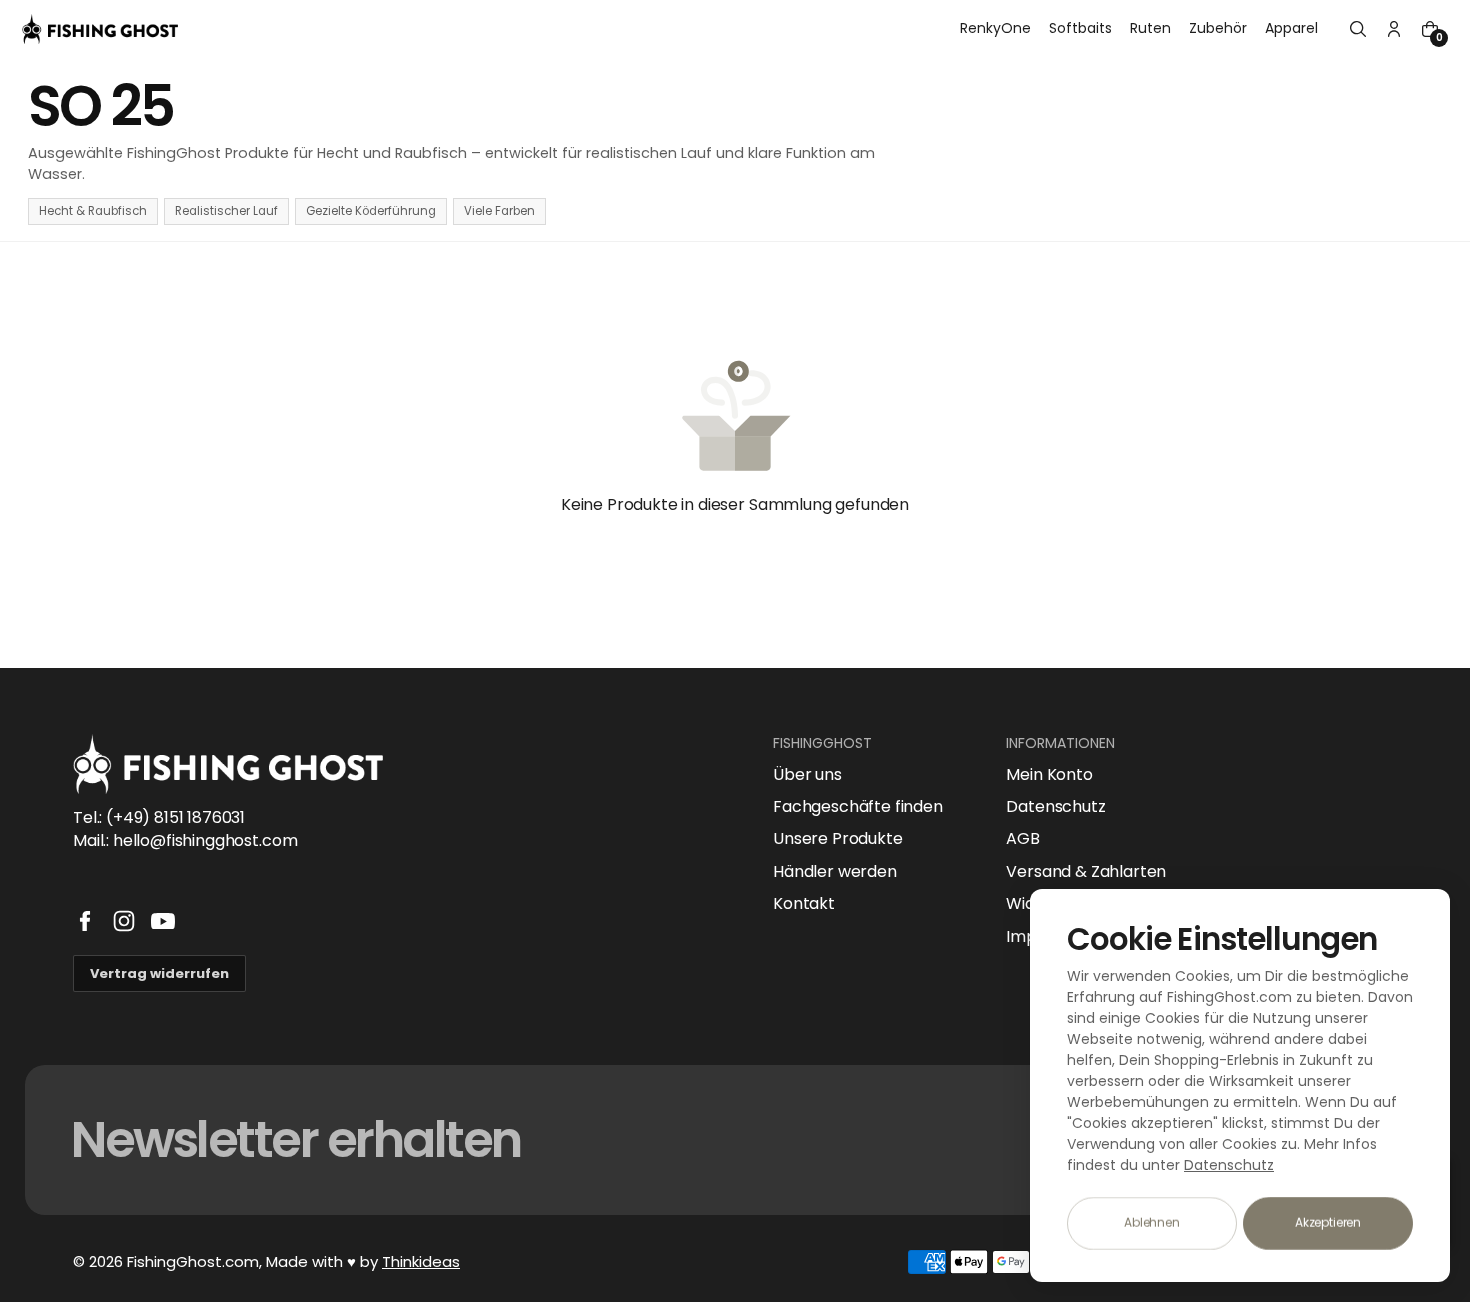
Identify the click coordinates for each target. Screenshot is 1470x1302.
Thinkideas (421, 1261)
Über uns (807, 775)
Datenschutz (1055, 807)
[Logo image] (100, 29)
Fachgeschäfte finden (858, 807)
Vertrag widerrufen (159, 973)
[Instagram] (124, 921)
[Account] (1394, 29)
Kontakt (804, 904)
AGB (1023, 839)
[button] (1358, 29)
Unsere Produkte (838, 839)
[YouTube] (163, 921)
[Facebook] (85, 921)
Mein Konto (1049, 775)
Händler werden (835, 872)
